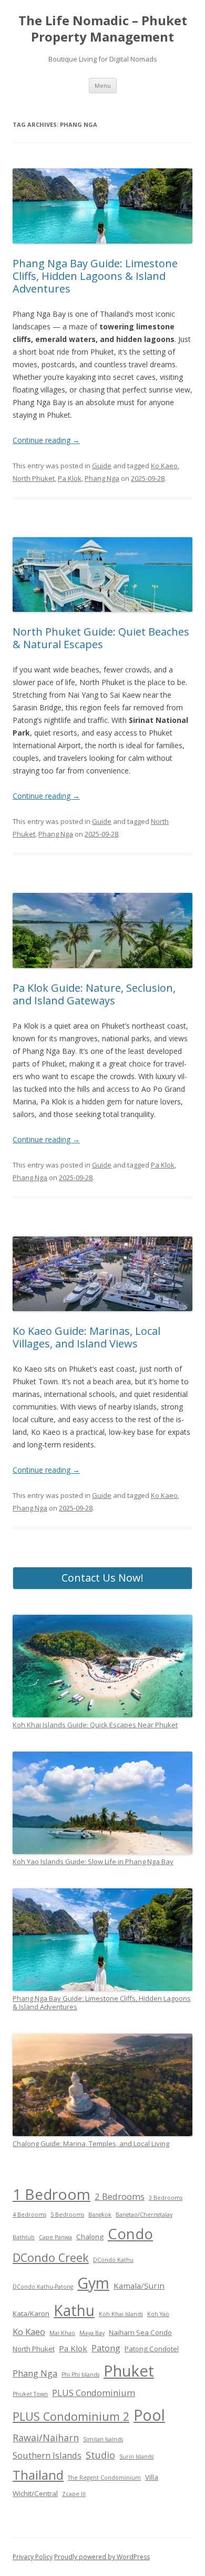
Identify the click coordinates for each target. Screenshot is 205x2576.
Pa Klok (70, 478)
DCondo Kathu (113, 2260)
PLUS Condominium (94, 2393)
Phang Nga (102, 478)
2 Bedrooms (120, 2196)
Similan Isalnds (103, 2439)
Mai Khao (62, 2333)
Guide (102, 466)
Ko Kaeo (164, 466)
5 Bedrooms (67, 2215)
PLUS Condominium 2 (71, 2416)
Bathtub (24, 2237)
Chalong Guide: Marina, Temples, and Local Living (91, 2144)
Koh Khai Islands (121, 2314)
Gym (93, 2283)
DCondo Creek (51, 2257)
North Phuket (34, 478)
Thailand (38, 2475)
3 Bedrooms (166, 2198)
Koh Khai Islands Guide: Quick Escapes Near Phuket (95, 1725)
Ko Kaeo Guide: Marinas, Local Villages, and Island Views (86, 1337)
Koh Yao (158, 2314)
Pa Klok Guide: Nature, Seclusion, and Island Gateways (94, 994)
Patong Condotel (152, 2349)
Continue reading (46, 440)
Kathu (74, 2310)
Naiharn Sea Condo (140, 2332)
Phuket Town (30, 2394)
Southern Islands (47, 2455)
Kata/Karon (31, 2313)
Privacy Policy (33, 2557)
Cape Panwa (55, 2237)
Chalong (90, 2237)
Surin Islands (136, 2457)
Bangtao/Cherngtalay (144, 2215)
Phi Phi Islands (80, 2374)
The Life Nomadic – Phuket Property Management (103, 29)
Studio (100, 2455)
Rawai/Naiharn (46, 2438)
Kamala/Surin (139, 2286)
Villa (152, 2477)
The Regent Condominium (104, 2478)
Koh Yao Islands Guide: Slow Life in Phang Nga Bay (93, 1861)
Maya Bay (92, 2333)
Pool (149, 2415)
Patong (106, 2348)
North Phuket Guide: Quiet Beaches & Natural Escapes (101, 638)
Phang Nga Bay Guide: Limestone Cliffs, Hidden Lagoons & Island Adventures (95, 276)
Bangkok (100, 2215)
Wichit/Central (35, 2493)
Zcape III (74, 2494)
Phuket (129, 2371)
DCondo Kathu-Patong (43, 2287)
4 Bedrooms (29, 2215)
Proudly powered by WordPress (102, 2557)
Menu (103, 85)
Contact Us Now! (102, 1578)
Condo (130, 2233)
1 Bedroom (52, 2194)
